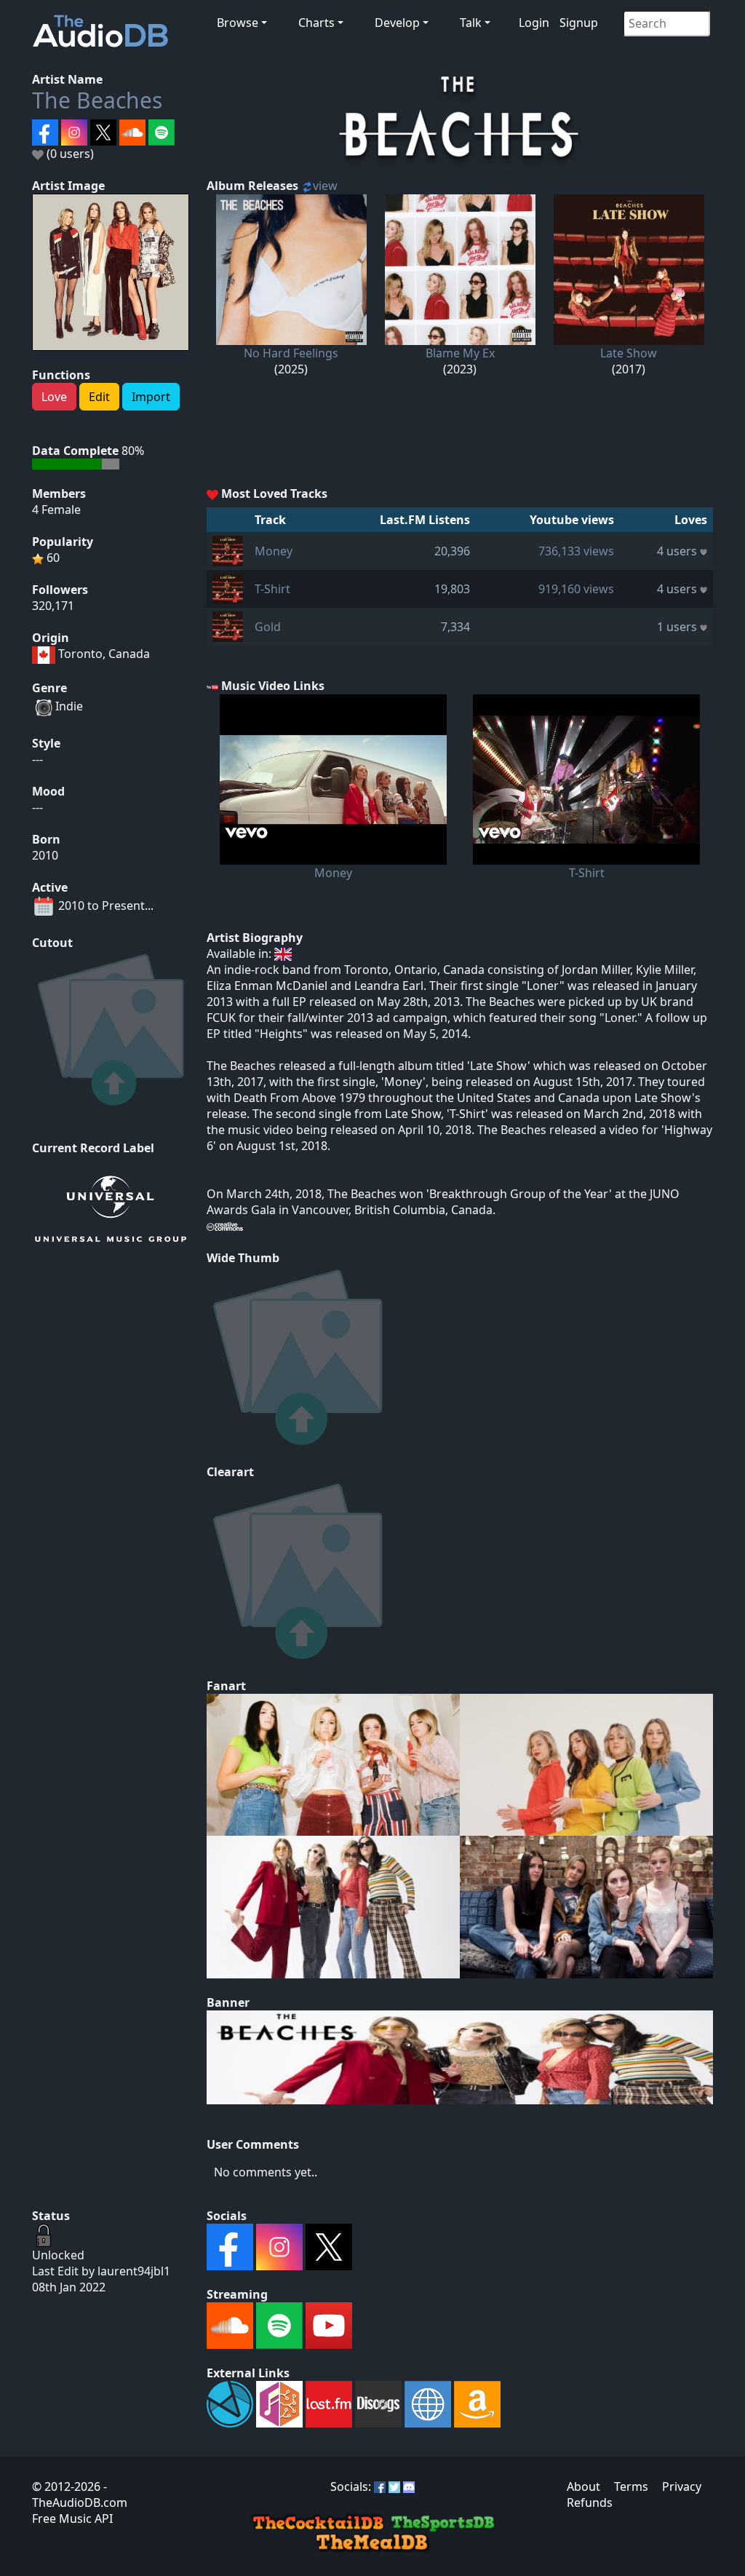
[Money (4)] (228, 550)
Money (274, 551)
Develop (397, 23)
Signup (579, 23)
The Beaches (97, 100)
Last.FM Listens (425, 520)
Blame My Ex (460, 353)
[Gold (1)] (228, 625)
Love (54, 397)
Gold (268, 627)
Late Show (629, 353)
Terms (631, 2486)
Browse (238, 23)
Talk (471, 23)
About (583, 2486)
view (325, 186)
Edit (99, 397)
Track (270, 520)
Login (534, 23)
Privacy (682, 2486)
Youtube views (572, 520)
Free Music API (72, 2518)
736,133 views (576, 551)
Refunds (590, 2502)
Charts (316, 23)
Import (151, 397)
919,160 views (576, 589)
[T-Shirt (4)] (228, 587)
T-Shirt (272, 589)
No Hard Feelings (291, 353)
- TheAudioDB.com (80, 2494)
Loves (691, 520)
